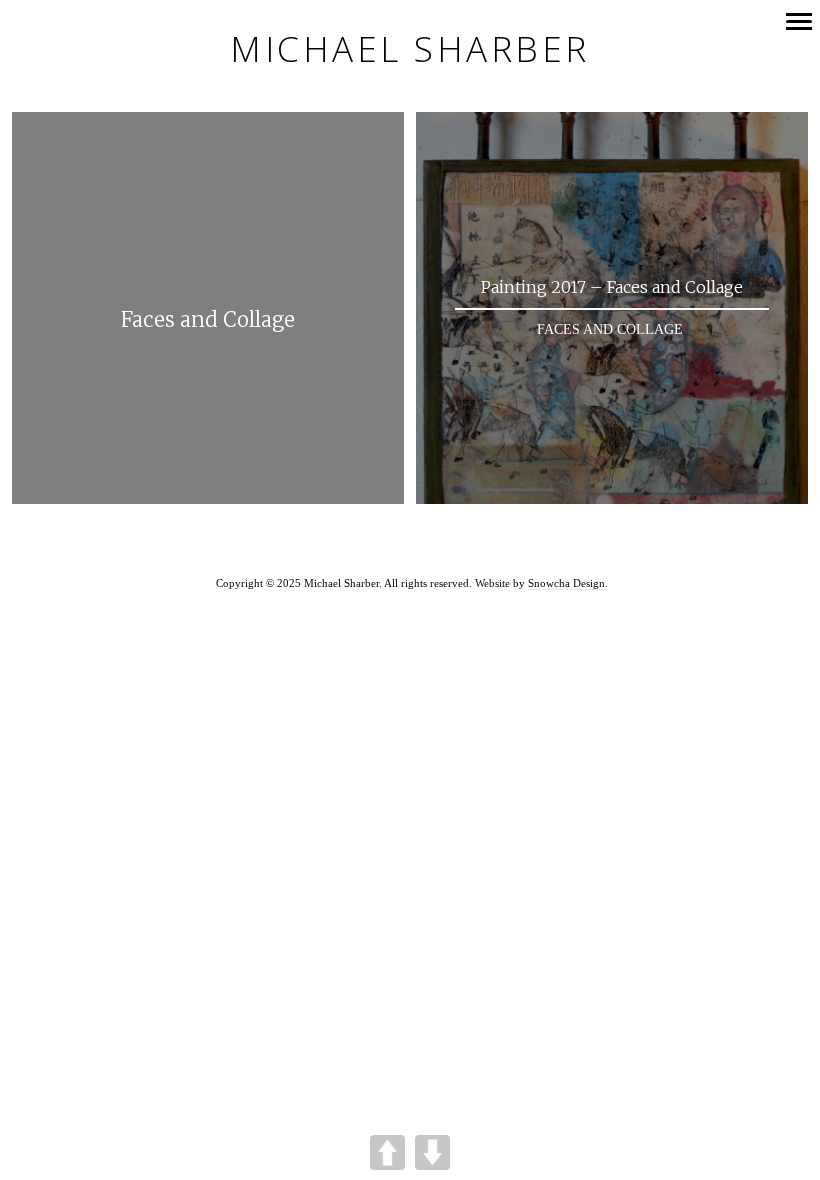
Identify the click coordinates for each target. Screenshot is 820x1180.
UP (387, 1152)
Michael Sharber (410, 49)
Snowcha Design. (568, 583)
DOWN (432, 1152)
